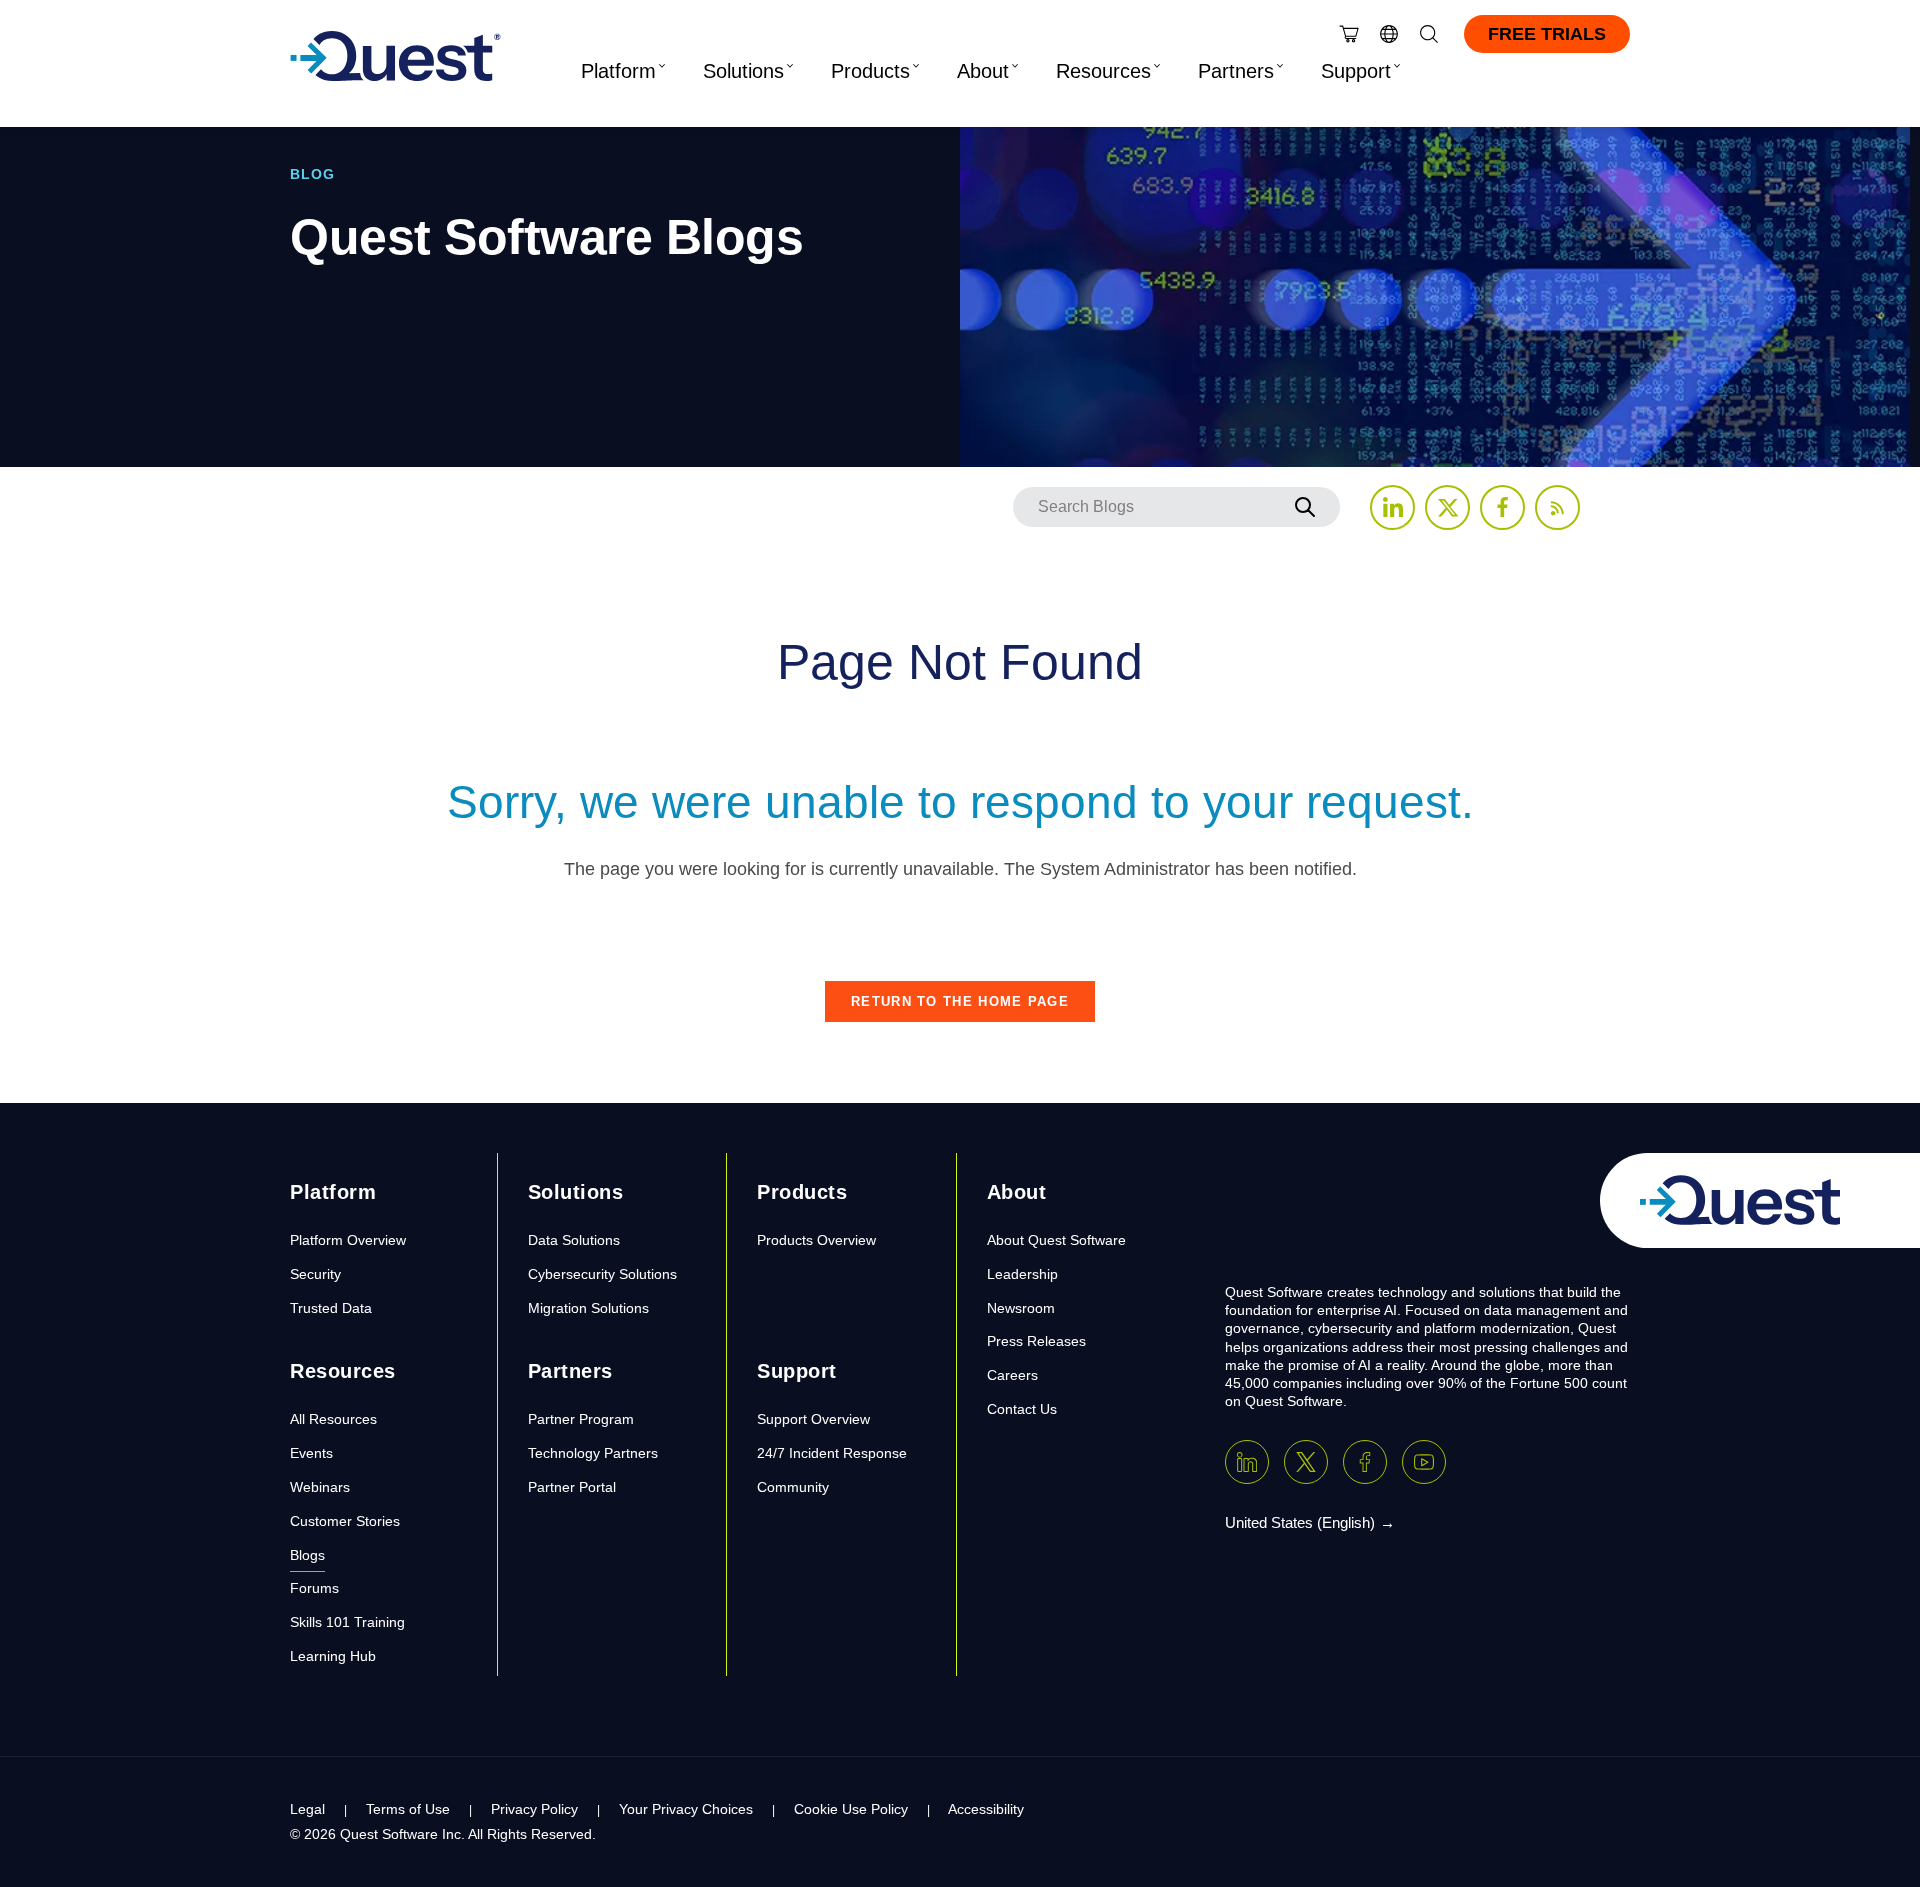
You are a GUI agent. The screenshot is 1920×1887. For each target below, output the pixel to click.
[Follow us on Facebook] (1502, 507)
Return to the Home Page (960, 1001)
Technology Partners (593, 1453)
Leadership (1022, 1274)
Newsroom (1021, 1308)
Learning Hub (333, 1656)
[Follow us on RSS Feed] (1557, 507)
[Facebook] (1365, 1462)
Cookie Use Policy (851, 1809)
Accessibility (986, 1809)
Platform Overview (348, 1240)
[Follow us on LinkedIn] (1392, 507)
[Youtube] (1424, 1462)
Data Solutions (574, 1240)
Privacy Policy (534, 1809)
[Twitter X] (1306, 1462)
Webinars (320, 1487)
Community (793, 1487)
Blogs (307, 1555)
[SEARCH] (1305, 507)
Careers (1012, 1375)
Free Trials (1547, 34)
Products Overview (816, 1240)
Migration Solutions (588, 1308)
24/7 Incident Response (832, 1453)
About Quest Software (1056, 1240)
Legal (307, 1809)
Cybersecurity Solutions (602, 1274)
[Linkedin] (1247, 1462)
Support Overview (813, 1419)
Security (315, 1274)
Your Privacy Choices (686, 1809)
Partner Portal (572, 1487)
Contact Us (1022, 1409)
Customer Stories (345, 1521)
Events (311, 1453)
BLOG (312, 174)
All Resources (333, 1419)
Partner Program (581, 1419)
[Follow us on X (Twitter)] (1447, 507)
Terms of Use (408, 1809)
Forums (314, 1588)
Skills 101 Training (347, 1622)
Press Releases (1036, 1341)
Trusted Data (331, 1308)
